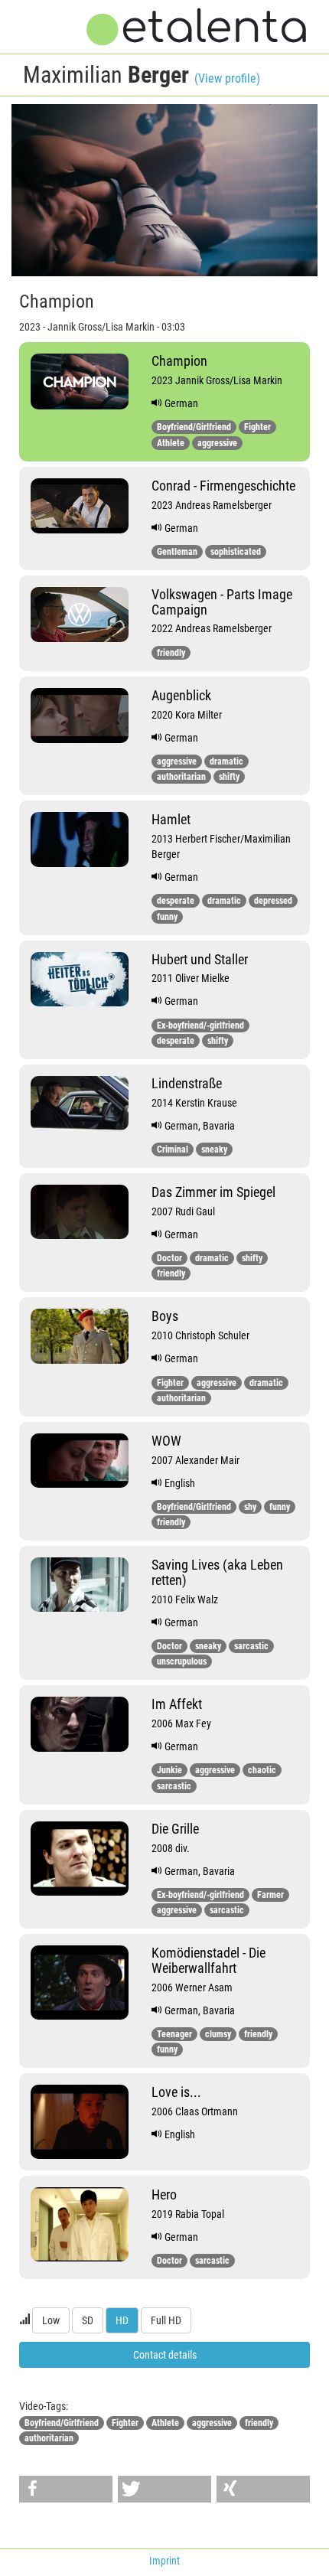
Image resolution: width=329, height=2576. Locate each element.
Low (51, 2320)
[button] (66, 2489)
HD (122, 2320)
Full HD (166, 2320)
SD (88, 2320)
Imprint (164, 2561)
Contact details (165, 2355)
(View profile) (227, 78)
